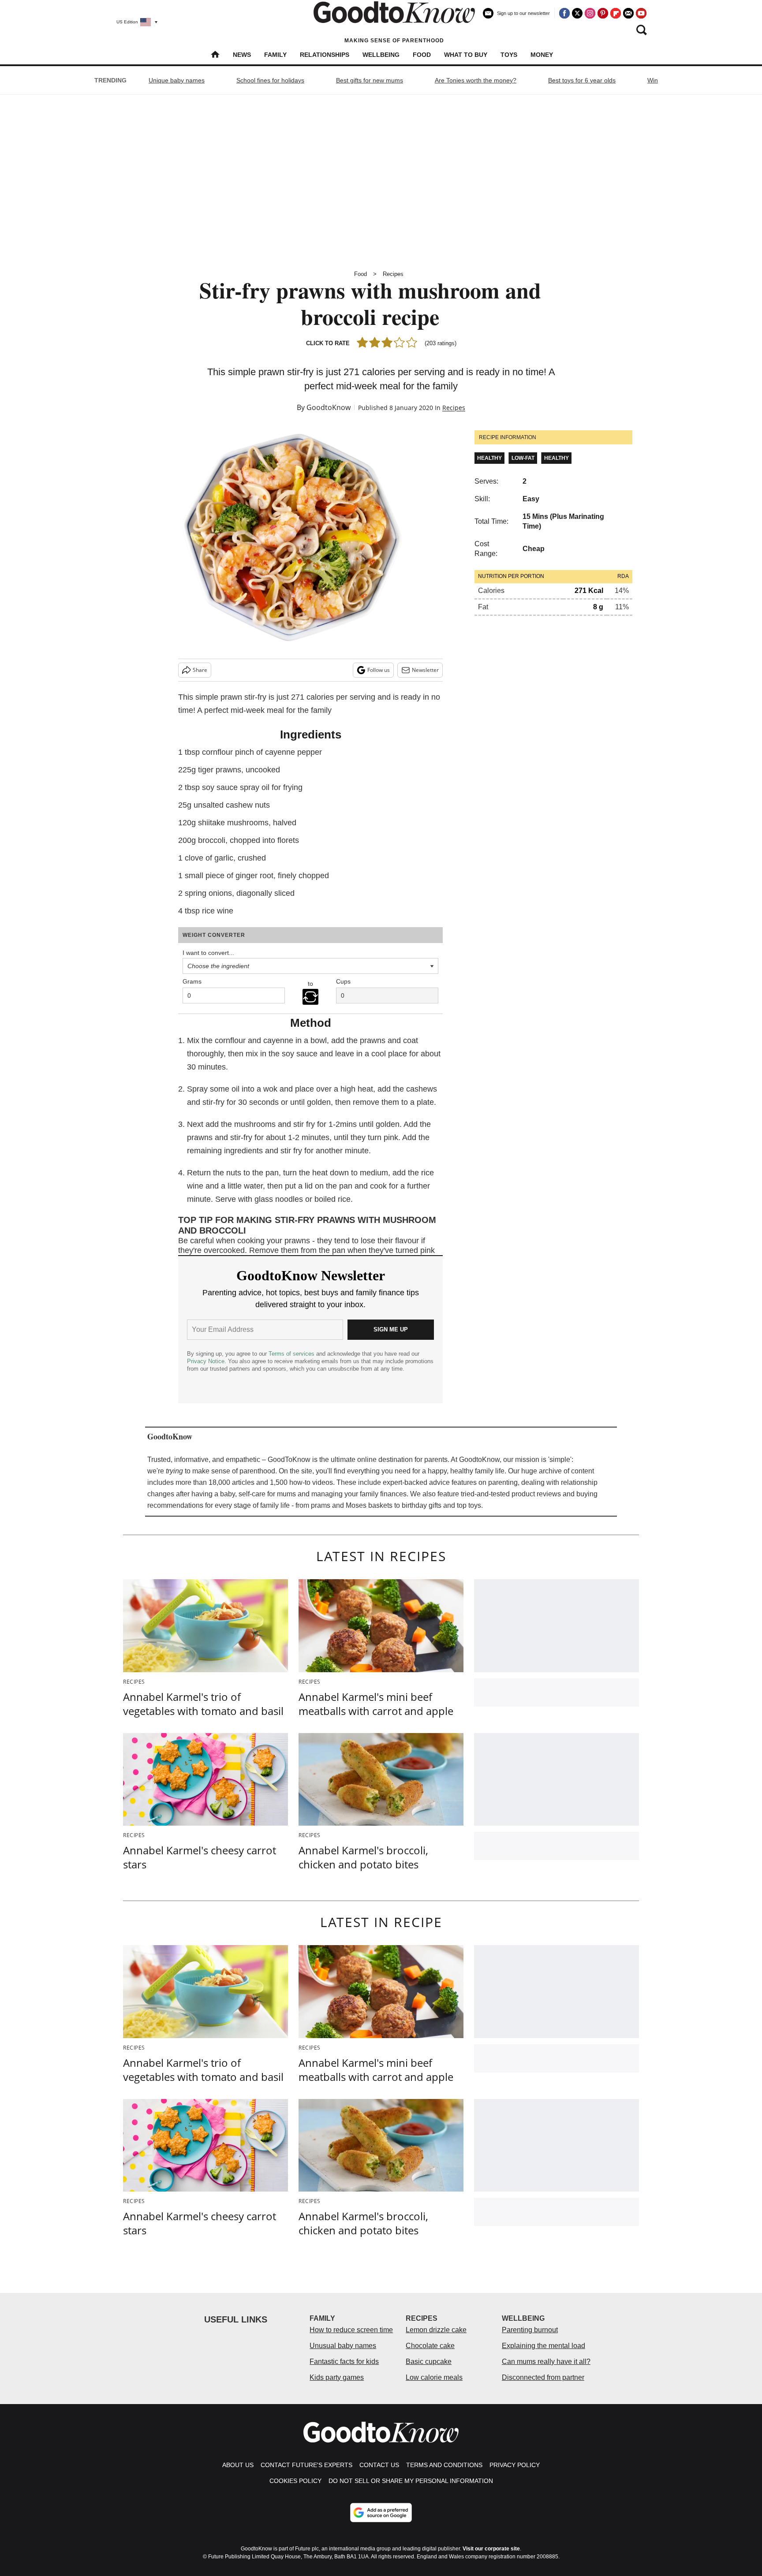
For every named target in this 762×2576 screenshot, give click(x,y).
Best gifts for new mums (370, 80)
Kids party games (337, 2377)
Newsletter (425, 670)
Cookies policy (295, 2481)
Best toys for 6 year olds (582, 80)
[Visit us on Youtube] (641, 13)
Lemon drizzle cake (436, 2330)
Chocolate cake (430, 2346)
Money (542, 55)
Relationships (325, 55)
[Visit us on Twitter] (577, 13)
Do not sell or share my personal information (411, 2481)
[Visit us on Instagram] (590, 13)
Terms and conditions (444, 2465)
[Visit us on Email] (628, 13)
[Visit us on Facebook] (564, 13)
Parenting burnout (530, 2330)
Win (653, 80)
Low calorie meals (434, 2377)
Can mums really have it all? (546, 2362)
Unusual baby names (343, 2346)
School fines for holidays (270, 80)
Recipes (393, 274)
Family (275, 55)
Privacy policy (515, 2465)
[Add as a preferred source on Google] (381, 2513)
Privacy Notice (206, 1361)
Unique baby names (177, 80)
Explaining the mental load (543, 2346)
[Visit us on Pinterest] (603, 13)
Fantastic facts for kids (344, 2362)
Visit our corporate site (491, 2549)
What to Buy (466, 55)
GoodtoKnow (329, 407)
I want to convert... (208, 953)
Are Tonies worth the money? (476, 80)
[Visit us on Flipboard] (616, 13)
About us (238, 2465)
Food (422, 55)
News (242, 55)
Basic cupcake (429, 2362)
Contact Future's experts (306, 2465)
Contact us (379, 2465)
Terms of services (292, 1354)
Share (200, 670)
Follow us (379, 670)
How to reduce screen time (351, 2330)
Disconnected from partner (543, 2377)
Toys (509, 55)
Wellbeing (381, 55)
